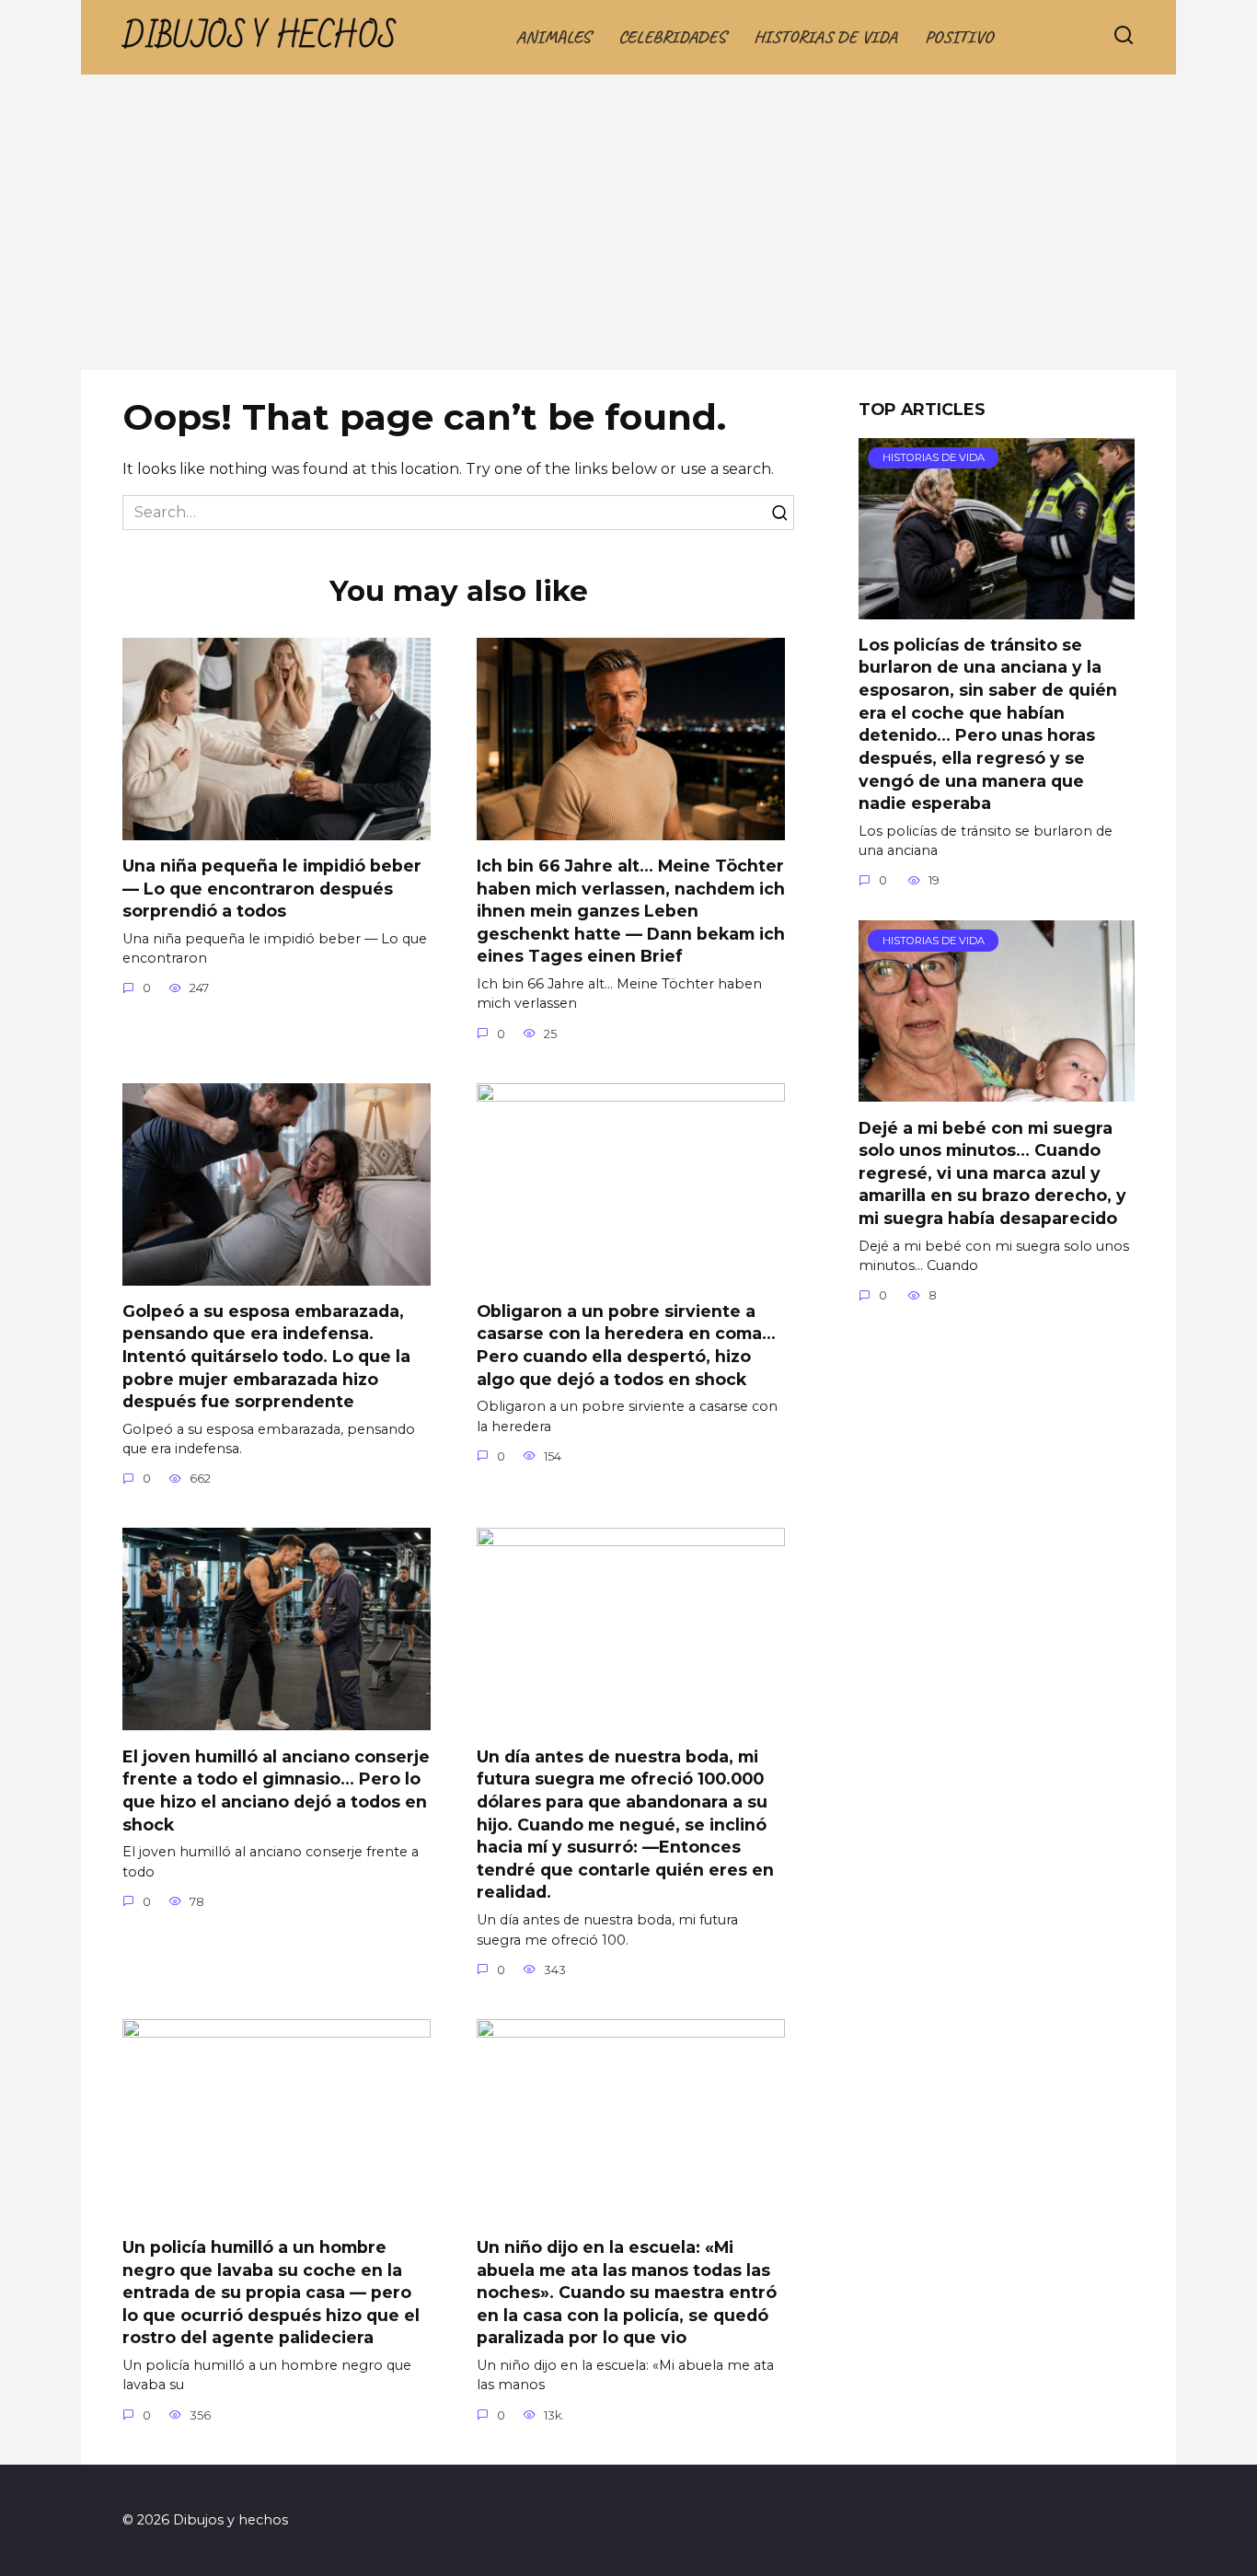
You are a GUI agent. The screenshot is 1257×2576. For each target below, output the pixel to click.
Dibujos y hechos (259, 37)
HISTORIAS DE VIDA (825, 37)
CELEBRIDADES (672, 37)
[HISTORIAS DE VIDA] (997, 608)
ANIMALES (554, 37)
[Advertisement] (628, 232)
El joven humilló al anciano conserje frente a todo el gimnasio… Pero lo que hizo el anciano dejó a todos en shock (276, 1790)
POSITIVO (959, 37)
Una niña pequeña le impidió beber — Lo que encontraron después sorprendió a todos (272, 888)
